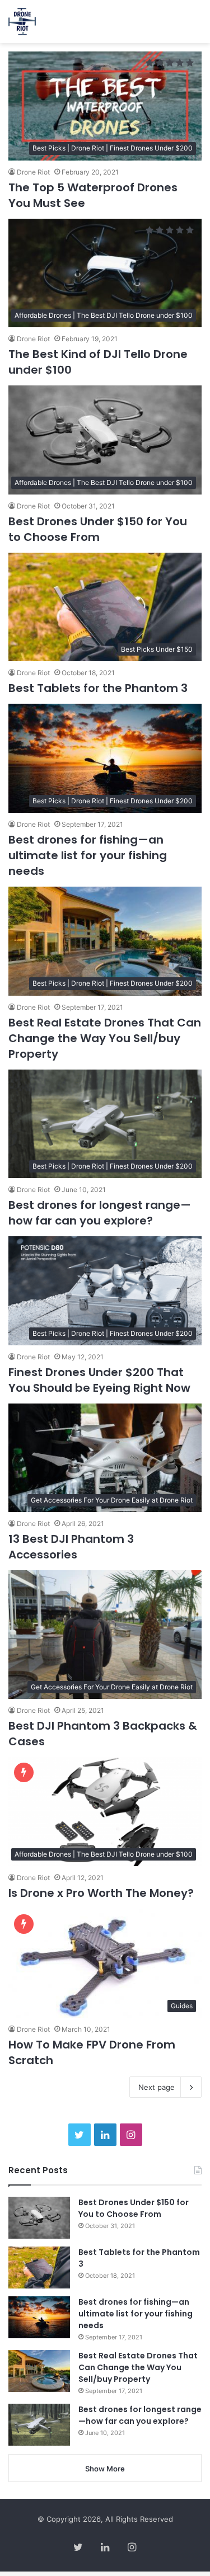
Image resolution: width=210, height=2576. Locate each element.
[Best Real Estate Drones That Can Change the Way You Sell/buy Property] (39, 2371)
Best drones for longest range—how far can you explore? (100, 1213)
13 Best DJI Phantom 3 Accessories (71, 1547)
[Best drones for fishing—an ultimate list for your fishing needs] (39, 2317)
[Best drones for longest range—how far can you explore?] (39, 2425)
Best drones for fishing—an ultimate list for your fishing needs (88, 855)
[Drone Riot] (22, 22)
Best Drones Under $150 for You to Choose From (98, 529)
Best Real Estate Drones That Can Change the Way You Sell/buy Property (105, 1038)
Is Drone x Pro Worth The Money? (101, 1893)
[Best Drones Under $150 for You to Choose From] (39, 2218)
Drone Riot (33, 172)
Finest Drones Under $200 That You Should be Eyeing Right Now (99, 1380)
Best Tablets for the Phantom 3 (98, 688)
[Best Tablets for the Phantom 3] (39, 2267)
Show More (105, 2469)
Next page (157, 2087)
